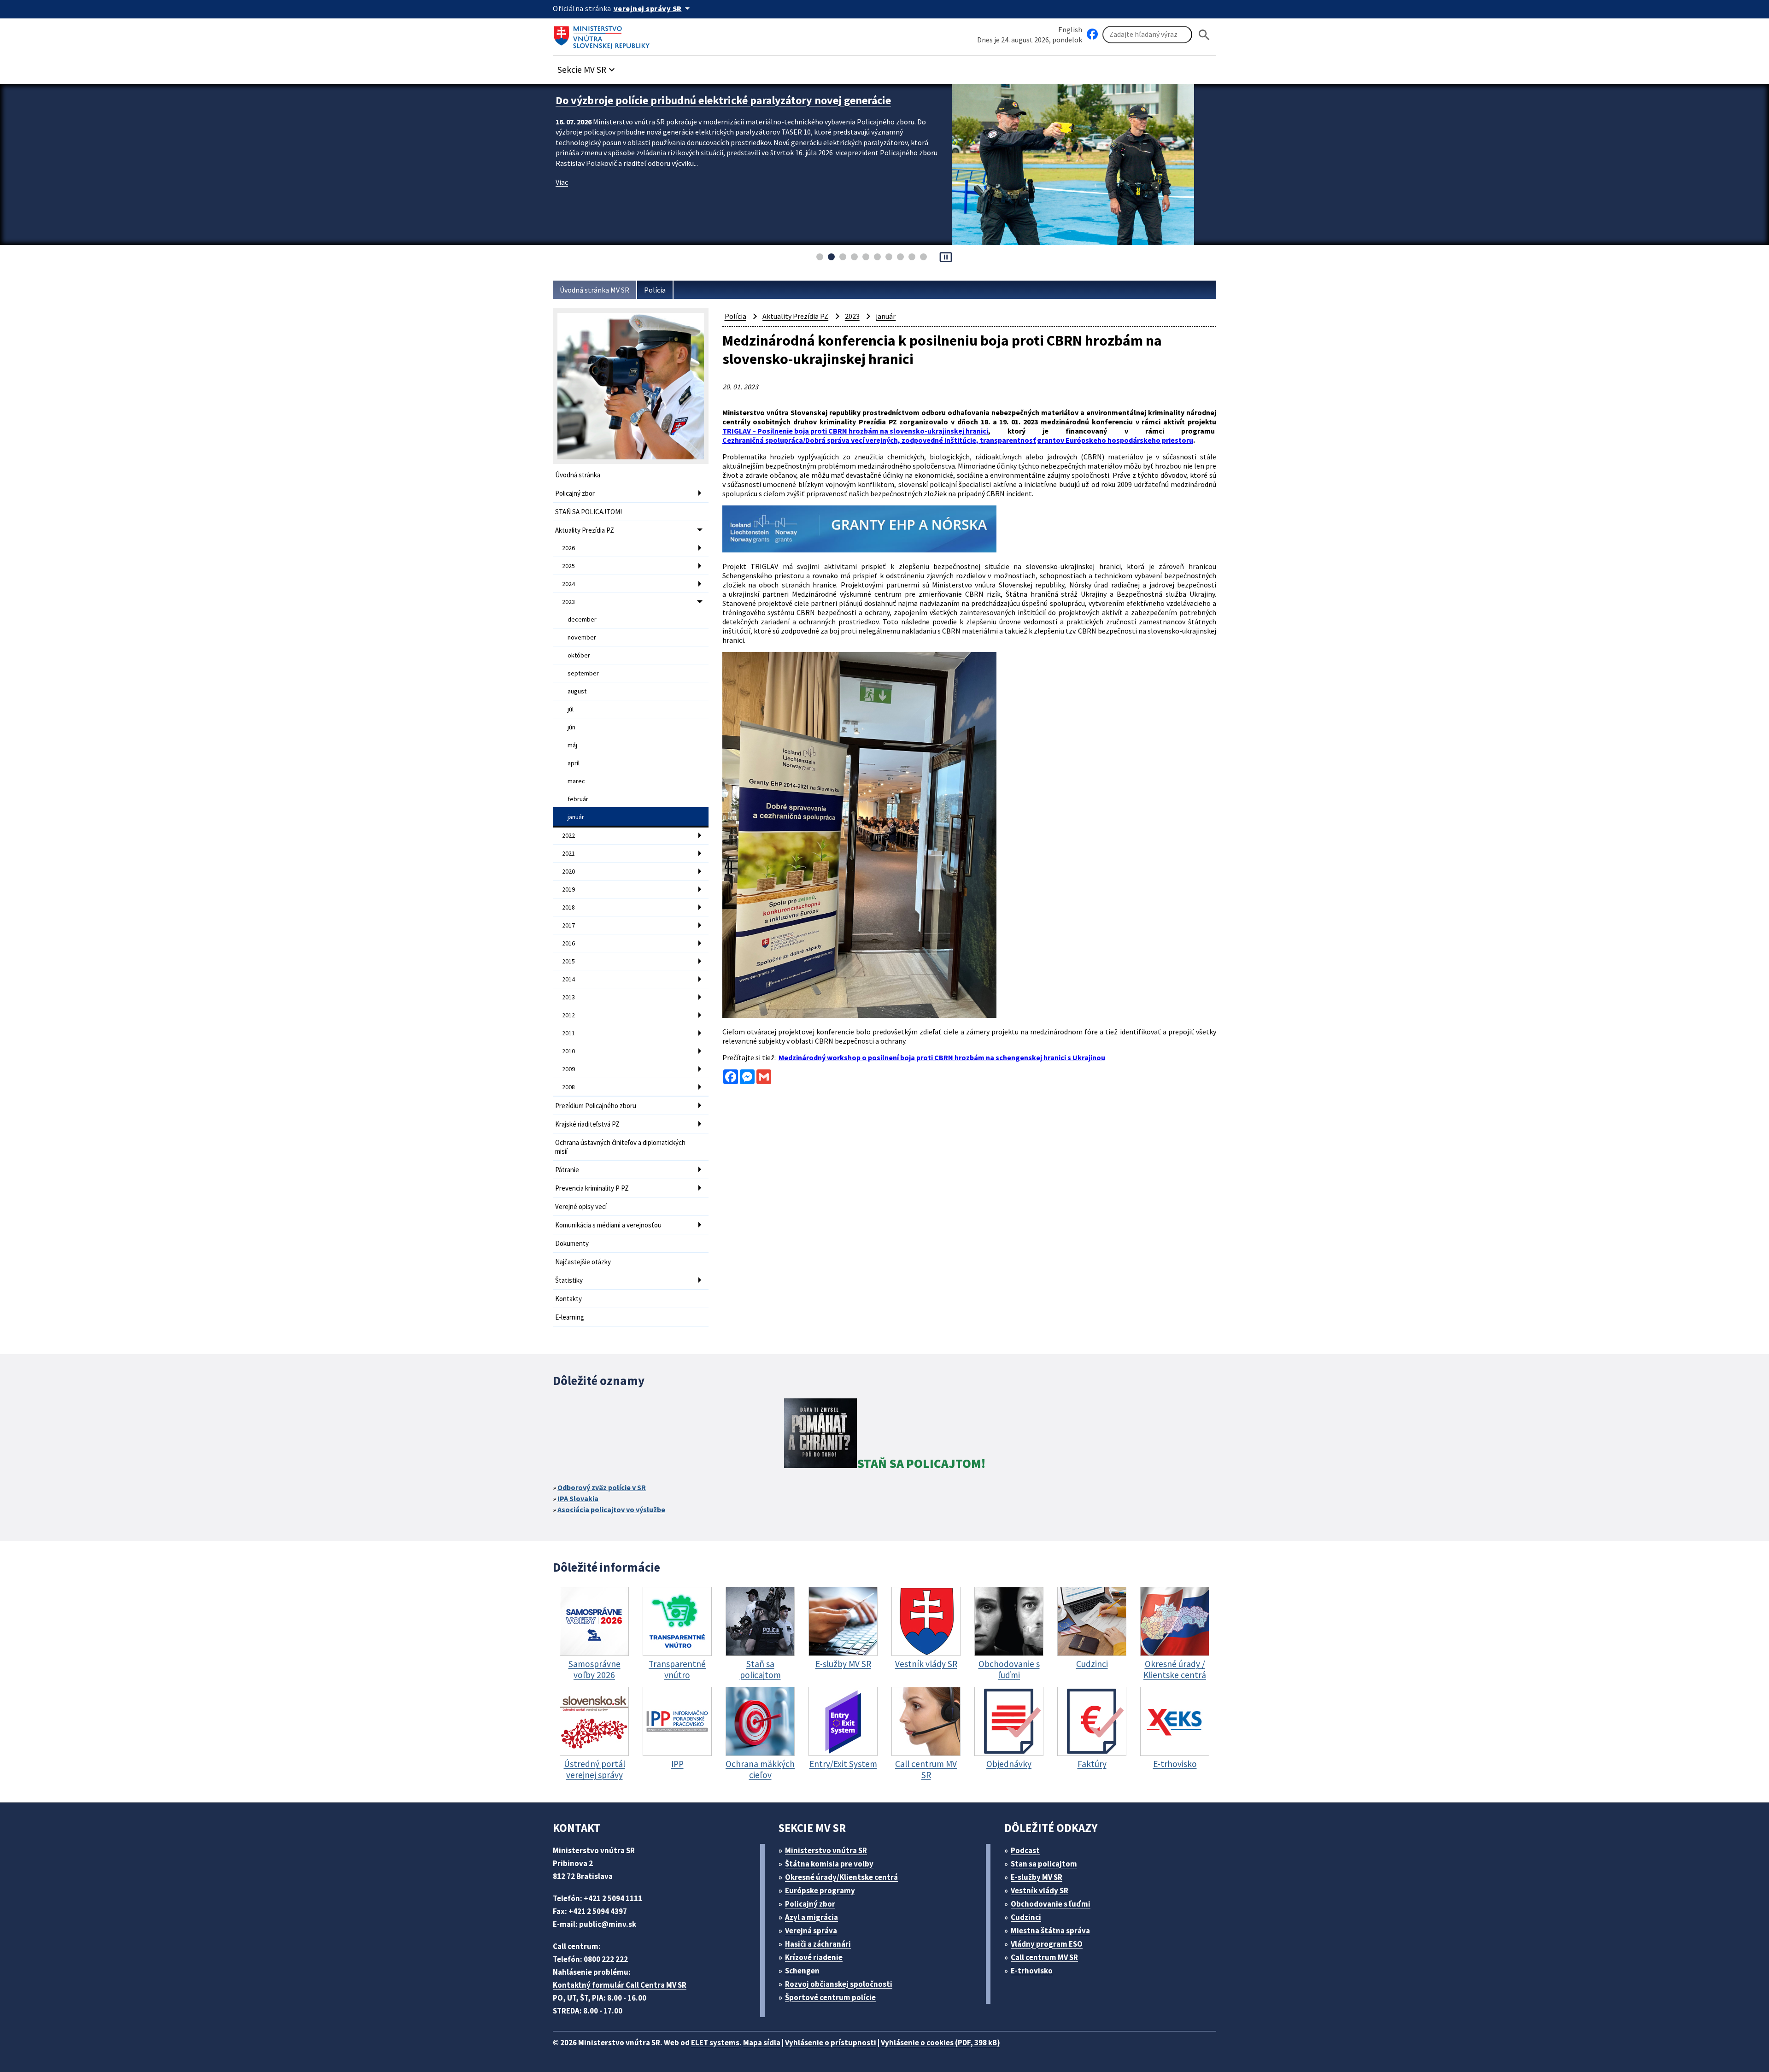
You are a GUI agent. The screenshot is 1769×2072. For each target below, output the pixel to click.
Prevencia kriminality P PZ (592, 1188)
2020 (568, 871)
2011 (568, 1033)
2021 (568, 853)
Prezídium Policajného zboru (596, 1106)
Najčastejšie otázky (583, 1262)
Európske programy (820, 1890)
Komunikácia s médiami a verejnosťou (608, 1225)
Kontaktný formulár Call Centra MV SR (620, 1985)
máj (572, 745)
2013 (568, 997)
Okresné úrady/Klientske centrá (841, 1877)
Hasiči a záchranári (818, 1944)
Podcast (1025, 1850)
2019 (568, 889)
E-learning (570, 1317)
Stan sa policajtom (1044, 1864)
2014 (568, 979)
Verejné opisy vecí (581, 1206)
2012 (568, 1015)
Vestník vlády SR (1040, 1890)
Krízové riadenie (814, 1957)
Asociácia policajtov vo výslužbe (611, 1509)
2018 (568, 907)
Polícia (655, 290)
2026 (568, 548)
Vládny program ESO (1047, 1944)
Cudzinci (1026, 1917)
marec (576, 781)
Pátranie (567, 1170)
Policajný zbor (575, 493)
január (576, 817)
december (582, 619)
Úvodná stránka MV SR (595, 290)
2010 (568, 1051)
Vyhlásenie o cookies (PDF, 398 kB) (940, 2043)
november (582, 637)
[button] (587, 67)
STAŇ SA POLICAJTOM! (589, 512)
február (578, 799)
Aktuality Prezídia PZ (585, 530)
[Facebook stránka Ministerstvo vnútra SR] (1092, 35)
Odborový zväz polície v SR (602, 1487)
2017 (568, 925)
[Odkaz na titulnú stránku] (603, 35)
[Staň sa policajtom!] (820, 1435)
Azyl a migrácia (811, 1917)
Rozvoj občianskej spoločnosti (839, 1984)
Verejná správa (811, 1931)
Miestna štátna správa (1050, 1931)
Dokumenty (572, 1243)
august (577, 691)
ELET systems (715, 2043)
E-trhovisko (1032, 1971)
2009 (568, 1069)
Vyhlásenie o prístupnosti (831, 2043)
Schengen (802, 1971)
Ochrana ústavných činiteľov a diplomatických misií (620, 1147)
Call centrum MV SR (1044, 1957)
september (583, 673)
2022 (568, 835)
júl (571, 709)
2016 (568, 943)
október (579, 655)
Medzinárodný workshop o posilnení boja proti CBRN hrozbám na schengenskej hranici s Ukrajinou (942, 1057)
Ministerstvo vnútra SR (826, 1850)
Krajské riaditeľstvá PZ (587, 1124)
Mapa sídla (762, 2043)
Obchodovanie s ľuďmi (1051, 1904)
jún (571, 727)
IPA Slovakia (578, 1498)
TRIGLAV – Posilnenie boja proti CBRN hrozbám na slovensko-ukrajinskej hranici (855, 431)
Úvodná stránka (578, 475)
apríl (574, 763)
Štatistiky (569, 1280)
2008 (568, 1087)
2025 (568, 566)
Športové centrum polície (830, 1997)
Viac (562, 196)
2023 (568, 602)
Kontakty (568, 1299)
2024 (568, 584)
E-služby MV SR (1037, 1877)
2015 (568, 961)
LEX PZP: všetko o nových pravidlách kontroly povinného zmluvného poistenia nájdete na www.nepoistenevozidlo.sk (747, 107)
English (1070, 29)
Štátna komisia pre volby (829, 1864)
